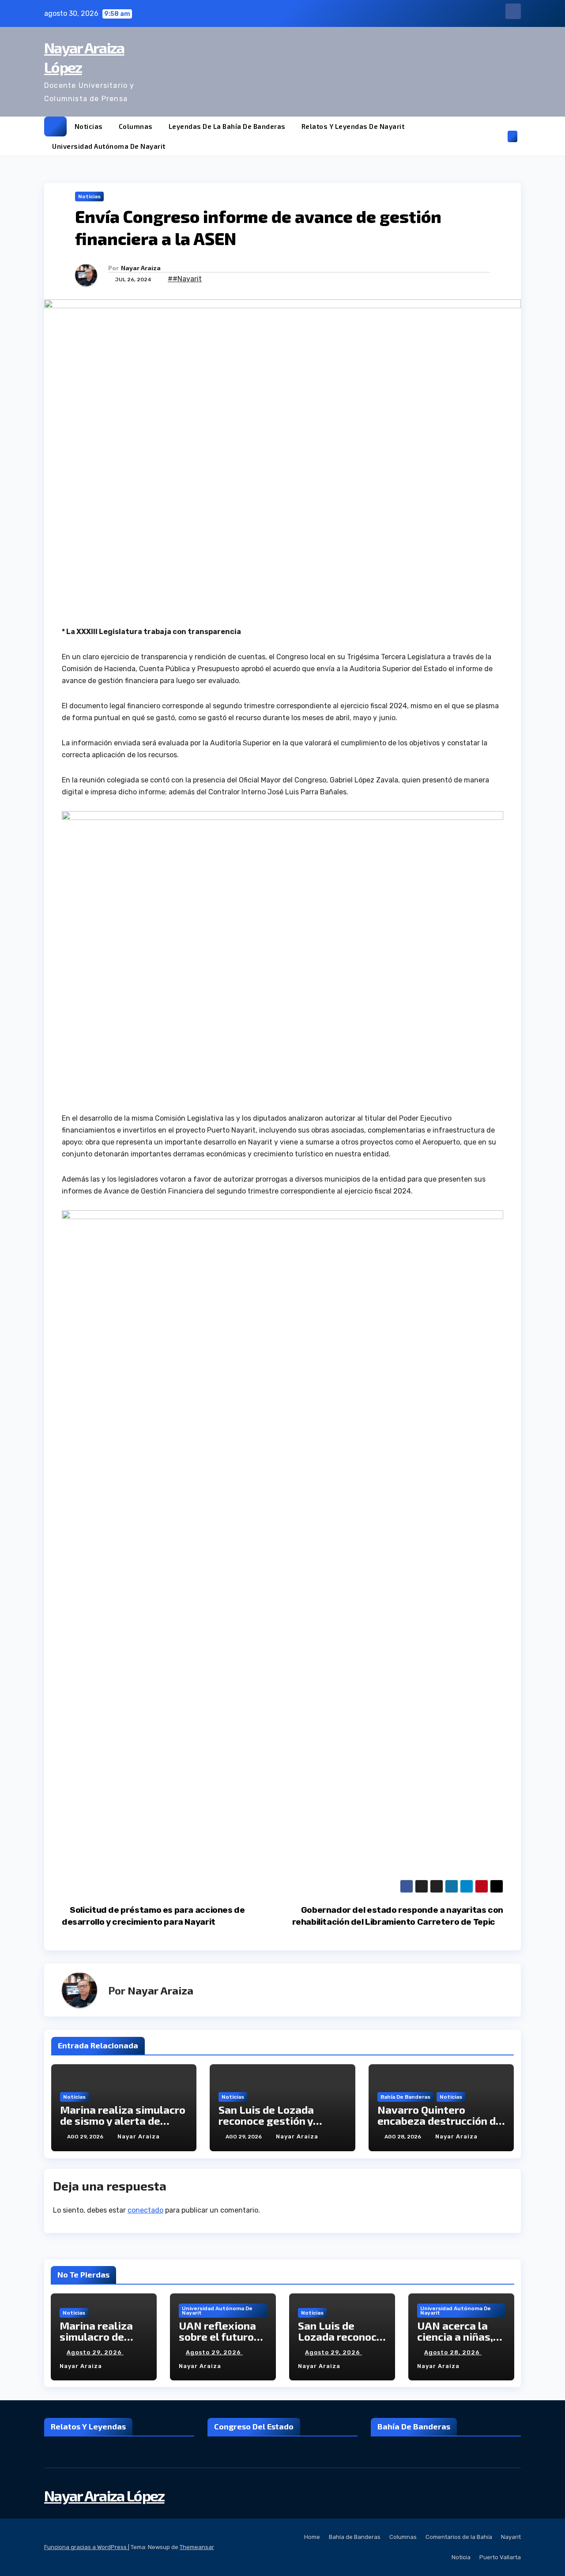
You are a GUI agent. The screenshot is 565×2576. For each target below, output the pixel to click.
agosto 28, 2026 (453, 2352)
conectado (145, 2210)
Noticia (461, 2557)
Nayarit (511, 2537)
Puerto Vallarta (500, 2557)
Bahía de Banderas (405, 2097)
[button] (498, 136)
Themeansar (197, 2547)
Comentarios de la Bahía (459, 2537)
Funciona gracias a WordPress (86, 2547)
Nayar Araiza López (104, 2495)
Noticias (89, 126)
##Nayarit (185, 279)
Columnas (136, 126)
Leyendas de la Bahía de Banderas (227, 126)
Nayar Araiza (141, 268)
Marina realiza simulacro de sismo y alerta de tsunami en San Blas (123, 2121)
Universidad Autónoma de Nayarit (109, 146)
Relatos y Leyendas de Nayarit (353, 126)
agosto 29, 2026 (95, 2352)
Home (312, 2537)
